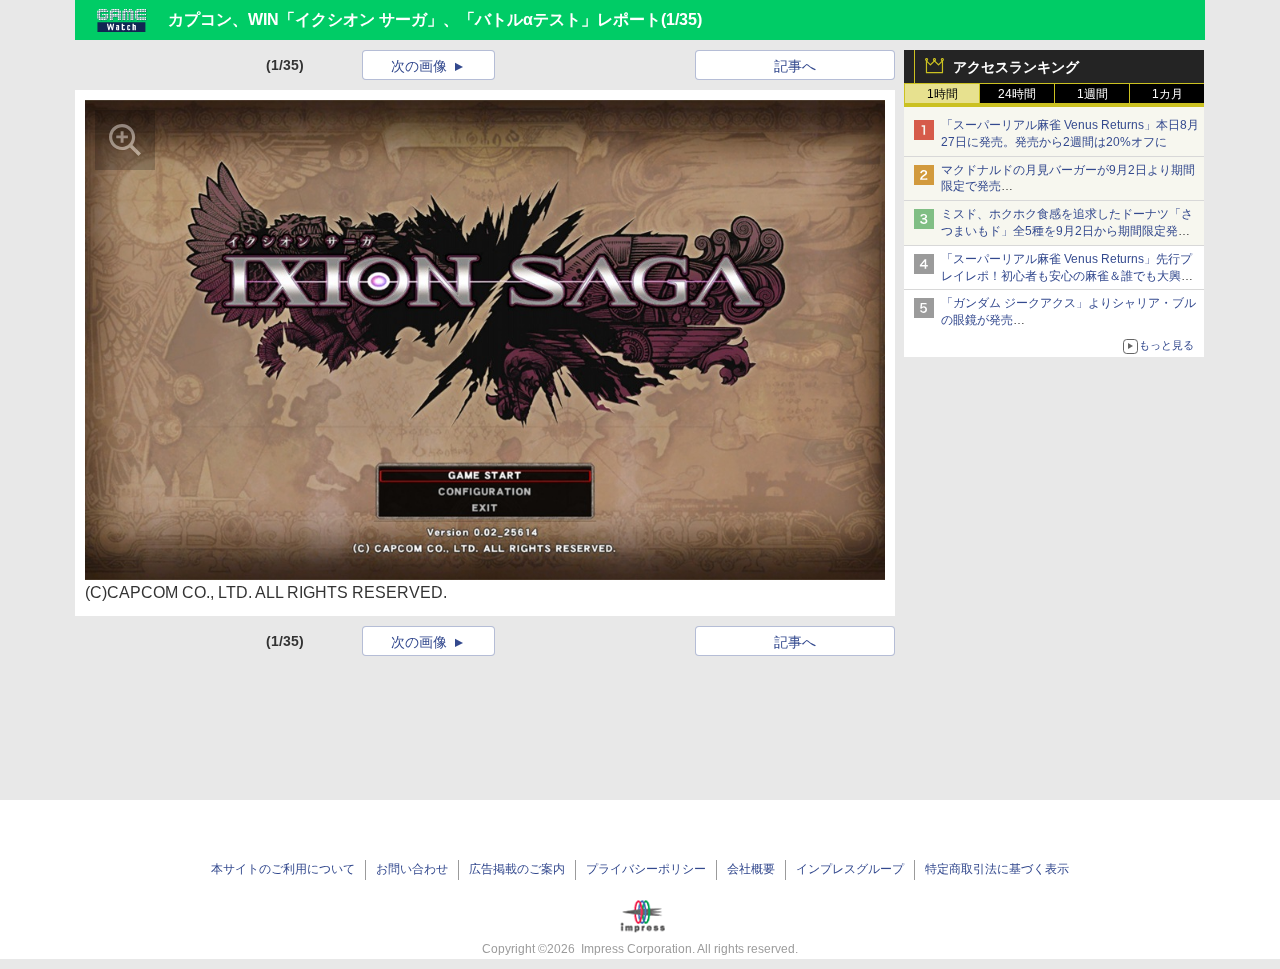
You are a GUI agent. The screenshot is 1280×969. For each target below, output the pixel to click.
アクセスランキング (1016, 67)
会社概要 (751, 869)
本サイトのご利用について (283, 869)
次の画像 (419, 66)
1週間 (1092, 94)
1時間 (942, 94)
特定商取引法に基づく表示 (997, 869)
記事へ (795, 66)
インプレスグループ (850, 869)
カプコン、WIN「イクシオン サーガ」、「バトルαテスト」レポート (414, 19)
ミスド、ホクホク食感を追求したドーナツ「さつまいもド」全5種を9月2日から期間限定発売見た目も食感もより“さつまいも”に (1067, 231)
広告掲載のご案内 (517, 869)
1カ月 (1167, 94)
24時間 (1017, 94)
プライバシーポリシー (646, 869)
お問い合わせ (412, 869)
